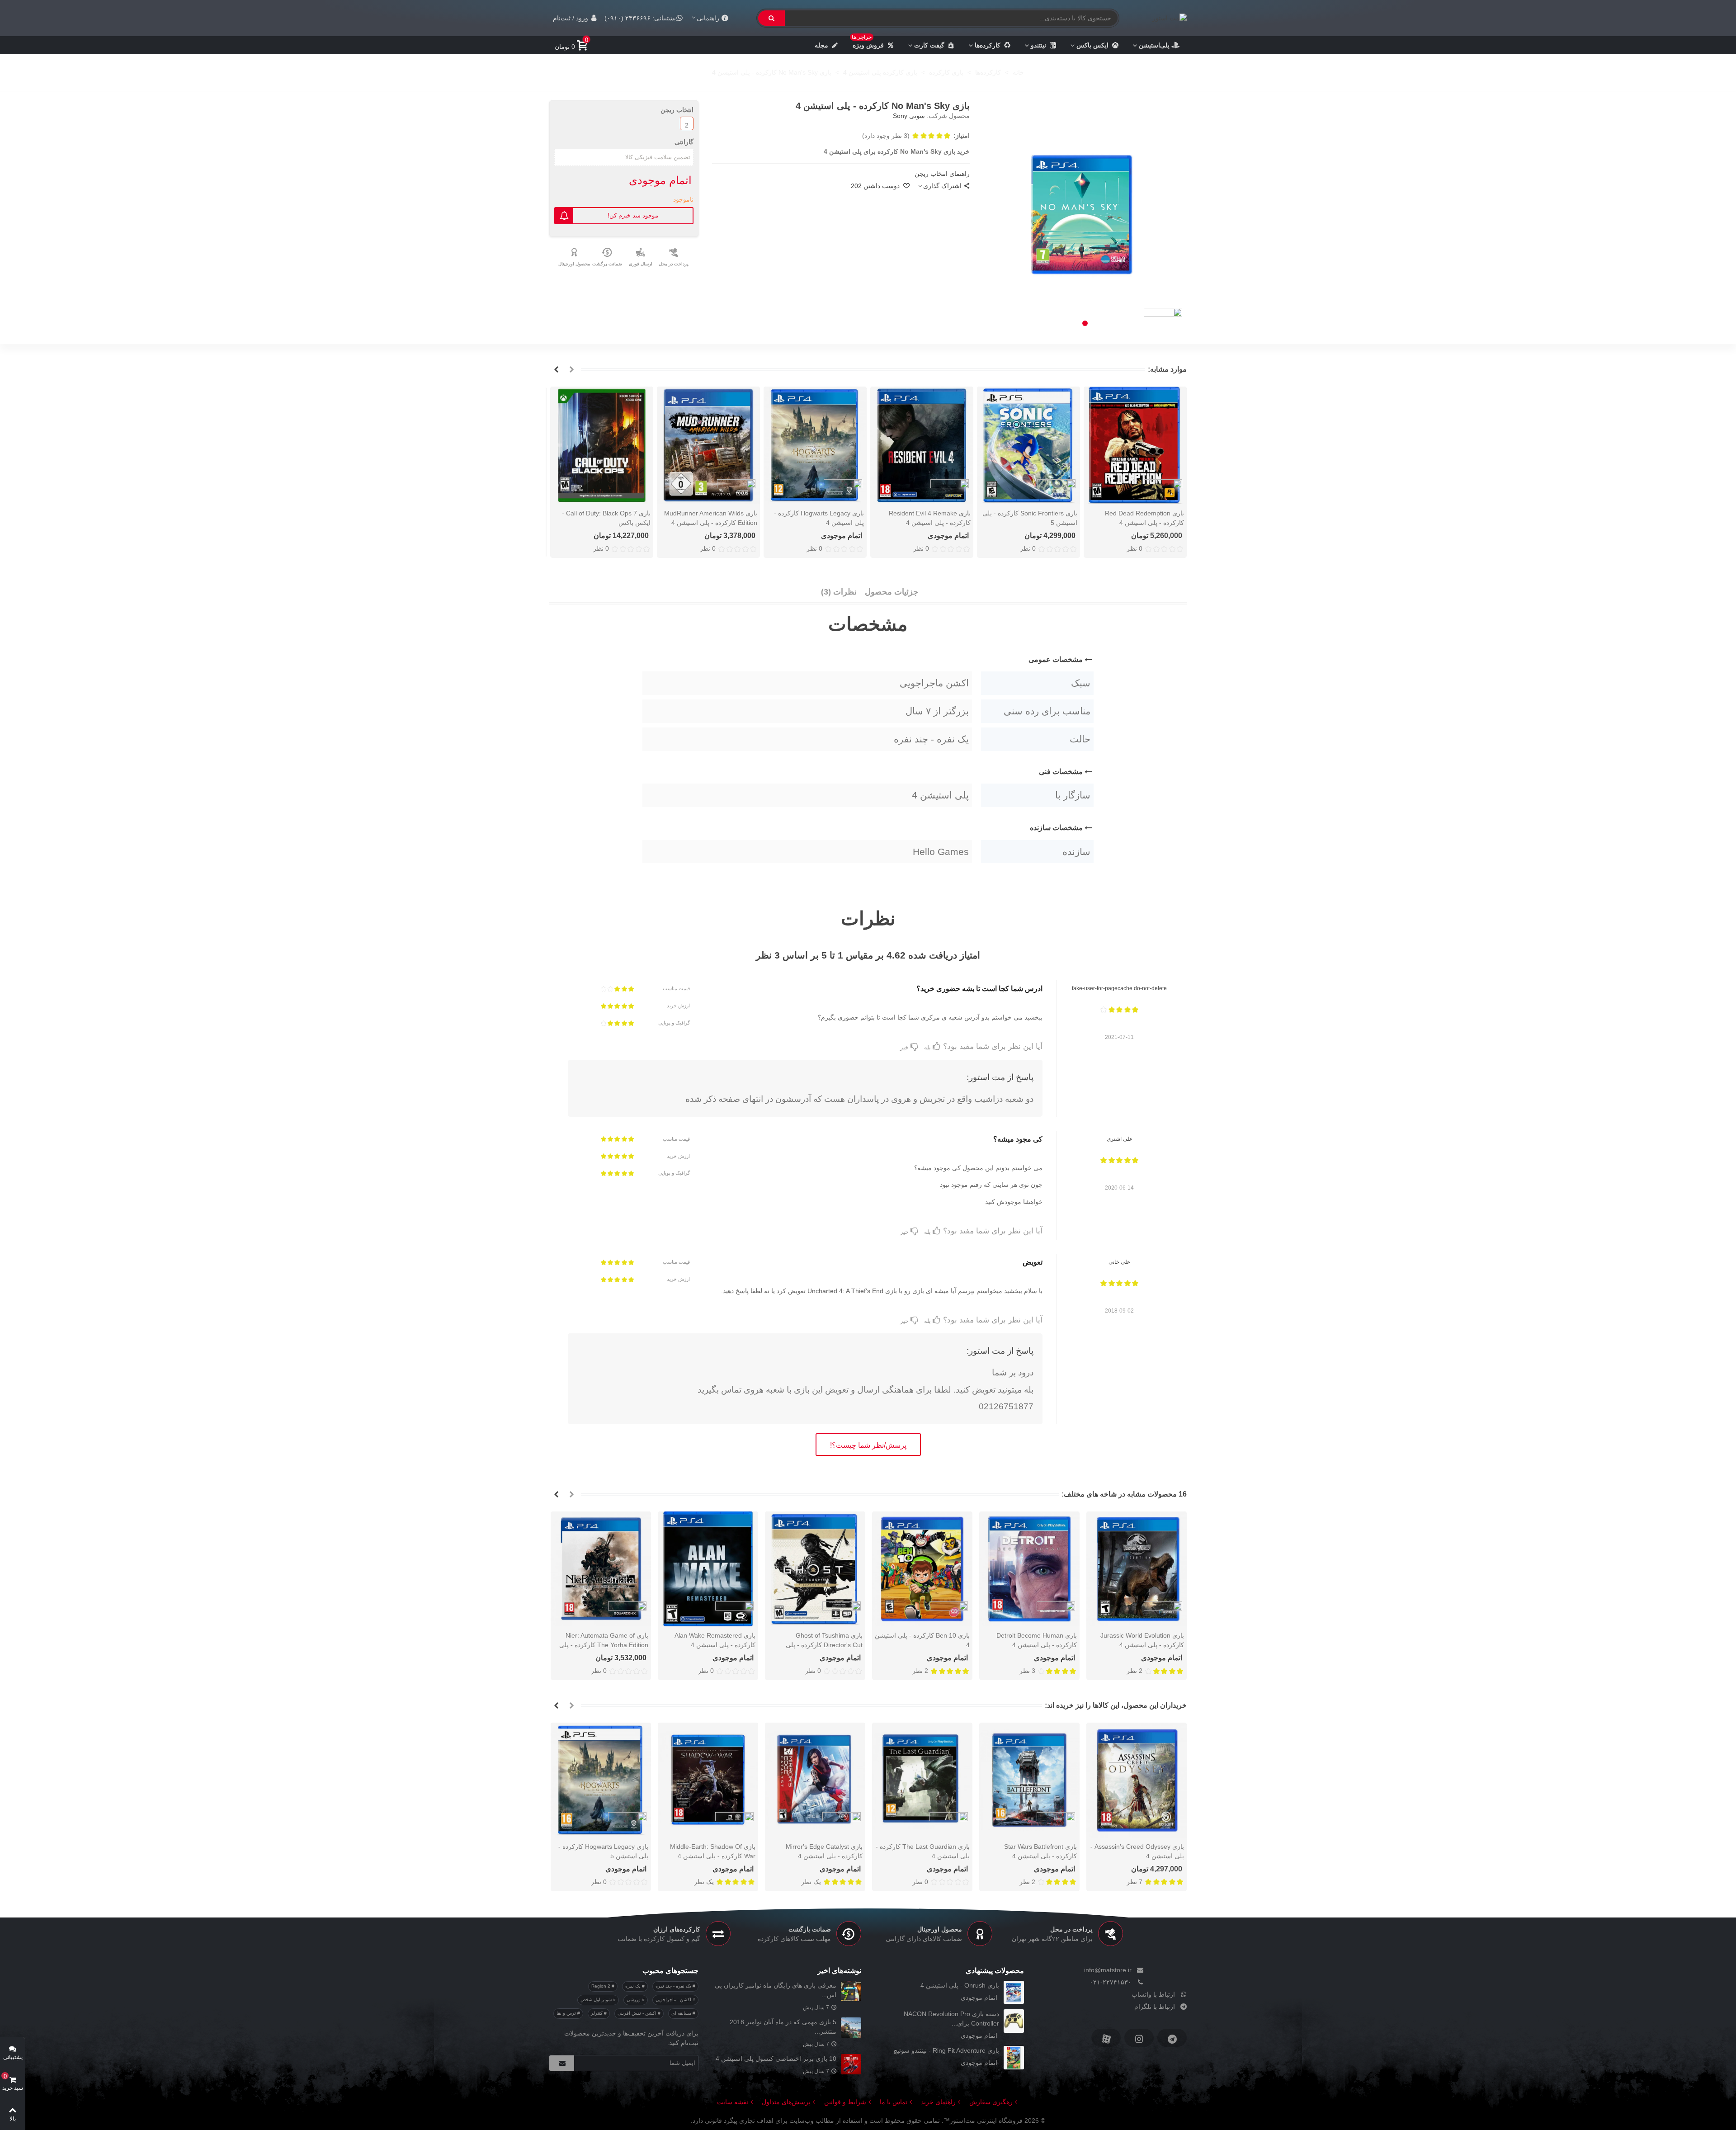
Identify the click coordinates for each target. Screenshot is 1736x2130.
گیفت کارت (929, 45)
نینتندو (1038, 45)
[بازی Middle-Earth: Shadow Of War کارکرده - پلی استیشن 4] (708, 1780)
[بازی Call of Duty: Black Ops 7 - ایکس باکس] (602, 446)
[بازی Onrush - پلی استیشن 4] (1014, 1992)
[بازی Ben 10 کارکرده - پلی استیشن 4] (922, 1569)
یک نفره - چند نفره (674, 1986)
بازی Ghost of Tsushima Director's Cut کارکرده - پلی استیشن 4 (824, 1645)
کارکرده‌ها (988, 45)
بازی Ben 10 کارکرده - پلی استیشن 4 (922, 1640)
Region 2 (601, 1986)
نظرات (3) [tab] (839, 592)
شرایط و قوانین (845, 2102)
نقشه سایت (733, 2102)
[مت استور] (1165, 18)
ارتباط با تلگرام (1155, 2007)
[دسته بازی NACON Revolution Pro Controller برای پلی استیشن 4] (1014, 2021)
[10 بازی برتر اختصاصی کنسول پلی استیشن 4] (851, 2064)
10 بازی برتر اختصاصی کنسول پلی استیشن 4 (776, 2059)
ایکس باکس (1092, 45)
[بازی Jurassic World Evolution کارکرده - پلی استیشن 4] (1137, 1569)
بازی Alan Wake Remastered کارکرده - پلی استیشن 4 (715, 1640)
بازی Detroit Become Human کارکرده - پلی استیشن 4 (1037, 1640)
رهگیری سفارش (991, 2102)
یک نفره (634, 1986)
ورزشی (634, 2000)
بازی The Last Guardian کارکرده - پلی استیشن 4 (923, 1851)
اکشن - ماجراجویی (674, 2000)
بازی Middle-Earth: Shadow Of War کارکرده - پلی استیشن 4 (713, 1851)
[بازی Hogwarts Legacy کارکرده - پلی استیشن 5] (601, 1780)
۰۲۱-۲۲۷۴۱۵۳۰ (1111, 1982)
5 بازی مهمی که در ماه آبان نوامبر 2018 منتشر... (783, 2027)
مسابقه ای (682, 2013)
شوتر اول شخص (597, 2000)
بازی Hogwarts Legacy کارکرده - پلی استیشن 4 (819, 518)
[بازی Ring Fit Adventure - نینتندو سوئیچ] (1014, 2057)
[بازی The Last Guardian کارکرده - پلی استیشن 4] (922, 1780)
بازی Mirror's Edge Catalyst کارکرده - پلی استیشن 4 (824, 1851)
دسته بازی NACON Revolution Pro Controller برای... (951, 2019)
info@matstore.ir (1108, 1970)
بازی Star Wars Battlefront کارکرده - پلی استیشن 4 (1040, 1851)
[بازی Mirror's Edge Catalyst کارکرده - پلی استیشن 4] (815, 1780)
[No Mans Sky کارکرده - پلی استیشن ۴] (1085, 216)
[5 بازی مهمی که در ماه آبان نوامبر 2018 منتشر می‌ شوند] (851, 2028)
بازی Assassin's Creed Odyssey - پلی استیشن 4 (1137, 1851)
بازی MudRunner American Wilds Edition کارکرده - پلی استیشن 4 (711, 518)
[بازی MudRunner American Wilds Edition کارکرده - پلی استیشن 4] (708, 446)
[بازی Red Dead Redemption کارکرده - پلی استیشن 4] (1135, 446)
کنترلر (597, 2013)
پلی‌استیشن (1154, 45)
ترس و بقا (567, 2013)
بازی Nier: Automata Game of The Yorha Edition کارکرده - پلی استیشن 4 (604, 1645)
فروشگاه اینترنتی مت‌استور (986, 2121)
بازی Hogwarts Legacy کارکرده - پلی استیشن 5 (603, 1851)
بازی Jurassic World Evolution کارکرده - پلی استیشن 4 (1142, 1640)
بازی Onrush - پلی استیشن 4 (960, 1985)
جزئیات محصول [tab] (892, 592)
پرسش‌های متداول (786, 2102)
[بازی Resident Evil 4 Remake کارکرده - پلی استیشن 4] (922, 446)
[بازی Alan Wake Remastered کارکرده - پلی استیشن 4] (708, 1569)
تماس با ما (894, 2102)
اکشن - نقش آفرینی (638, 2013)
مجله (821, 45)
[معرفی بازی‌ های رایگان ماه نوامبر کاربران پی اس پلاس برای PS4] (851, 1991)
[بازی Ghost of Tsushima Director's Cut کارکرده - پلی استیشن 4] (815, 1569)
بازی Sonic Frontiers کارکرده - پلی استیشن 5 (1030, 518)
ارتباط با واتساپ (1153, 1994)
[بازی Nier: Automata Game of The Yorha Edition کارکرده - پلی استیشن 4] (601, 1569)
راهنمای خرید (938, 2102)
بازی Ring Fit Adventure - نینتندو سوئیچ (946, 2050)
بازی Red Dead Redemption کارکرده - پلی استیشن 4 (1144, 518)
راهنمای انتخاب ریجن (942, 174)
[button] (1085, 323)
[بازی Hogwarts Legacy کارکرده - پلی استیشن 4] (815, 446)
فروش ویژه (868, 43)
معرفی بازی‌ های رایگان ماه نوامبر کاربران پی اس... (776, 1990)
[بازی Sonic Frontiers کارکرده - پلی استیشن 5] (1028, 446)
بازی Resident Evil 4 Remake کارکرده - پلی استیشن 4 (930, 518)
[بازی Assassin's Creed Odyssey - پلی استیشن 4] (1137, 1780)
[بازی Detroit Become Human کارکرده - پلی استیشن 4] (1029, 1569)
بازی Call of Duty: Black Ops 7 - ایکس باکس (606, 518)
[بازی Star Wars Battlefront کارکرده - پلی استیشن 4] (1029, 1780)
